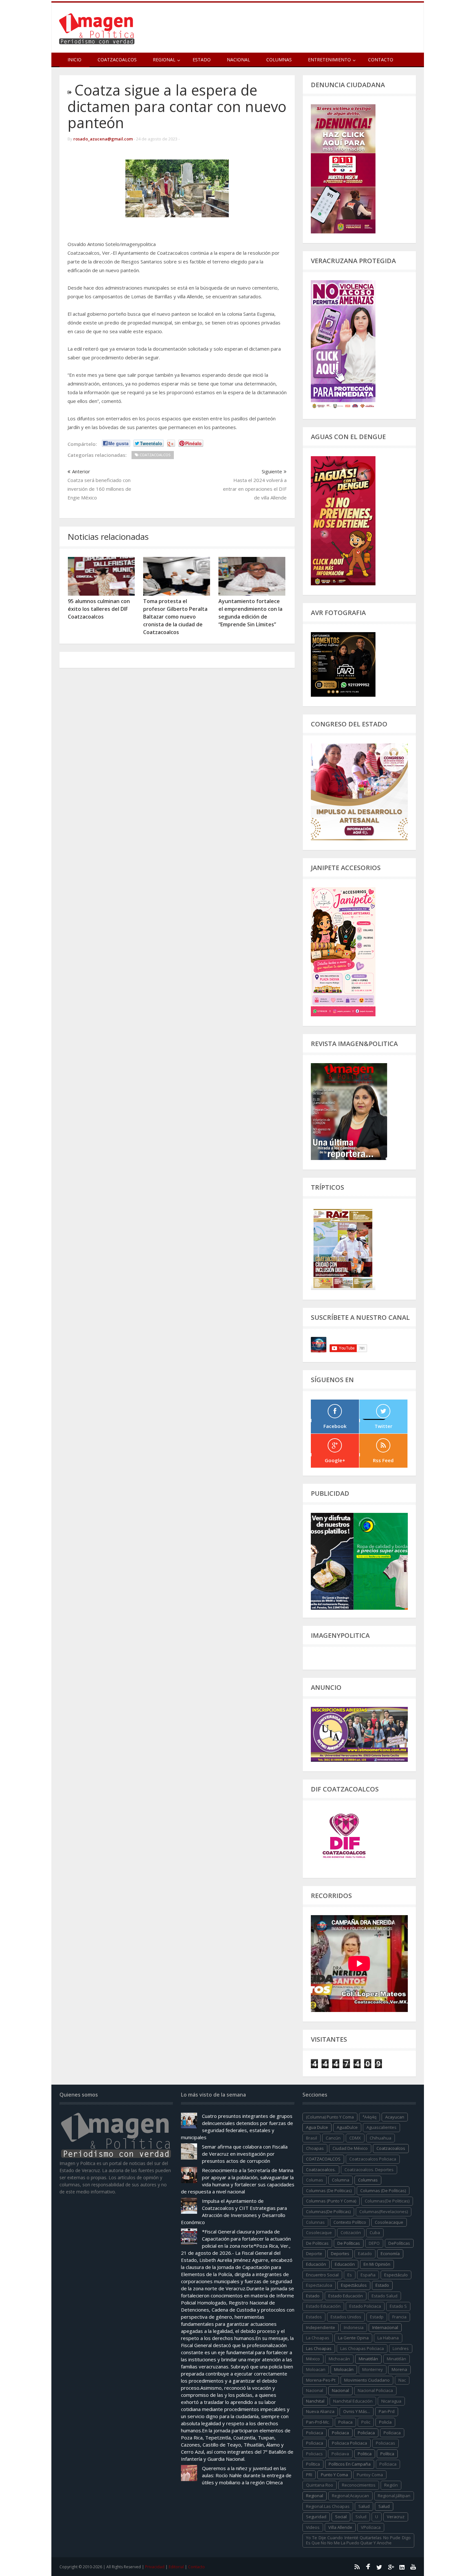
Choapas (315, 2148)
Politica (365, 2454)
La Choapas (318, 2338)
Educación (345, 2264)
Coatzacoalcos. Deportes (369, 2170)
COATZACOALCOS (323, 2159)
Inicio (74, 60)
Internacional (385, 2327)
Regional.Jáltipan (394, 2496)
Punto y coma (334, 2475)
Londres (401, 2348)
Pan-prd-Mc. (318, 2422)
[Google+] (391, 2567)
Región (391, 2485)
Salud (384, 2506)
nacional (315, 2390)
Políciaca (392, 2433)
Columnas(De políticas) (328, 2212)
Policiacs (314, 2454)
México (313, 2359)
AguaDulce (347, 2127)
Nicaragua (391, 2401)
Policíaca (366, 2433)
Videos (313, 2527)
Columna (341, 2180)
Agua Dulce (317, 2127)
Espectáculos (354, 2285)
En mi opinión (377, 2264)
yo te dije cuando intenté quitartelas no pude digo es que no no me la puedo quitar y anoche (358, 2540)
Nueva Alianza (320, 2411)
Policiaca (340, 2433)
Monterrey (373, 2369)
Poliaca (345, 2422)
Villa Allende (340, 2527)
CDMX (355, 2138)
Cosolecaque (319, 2232)
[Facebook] (368, 2567)
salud (364, 2506)
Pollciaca (388, 2464)
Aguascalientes (381, 2127)
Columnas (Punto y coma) (331, 2201)
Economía (390, 2253)
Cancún (333, 2138)
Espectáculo (396, 2275)
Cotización (351, 2232)
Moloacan (316, 2369)
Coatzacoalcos (117, 60)
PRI (309, 2475)
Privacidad (155, 2567)
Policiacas (385, 2443)
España (368, 2275)
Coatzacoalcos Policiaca (373, 2159)
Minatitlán (368, 2359)
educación (316, 2264)
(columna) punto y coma (330, 2117)
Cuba (375, 2232)
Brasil (311, 2138)
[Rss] (357, 2567)
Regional (315, 2496)
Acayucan (395, 2117)
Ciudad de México (350, 2148)
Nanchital (315, 2401)
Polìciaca (315, 2443)
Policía (385, 2422)
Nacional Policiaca (375, 2390)
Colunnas (315, 2222)
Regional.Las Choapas (328, 2506)
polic (366, 2422)
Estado (202, 60)
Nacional (238, 60)
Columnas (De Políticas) (383, 2191)
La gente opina (353, 2338)
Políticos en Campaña (350, 2464)
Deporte (314, 2253)
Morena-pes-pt (321, 2380)
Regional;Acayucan (350, 2496)
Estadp (377, 2317)
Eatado (365, 2253)
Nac (402, 2380)
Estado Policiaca (365, 2306)
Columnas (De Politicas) (329, 2191)
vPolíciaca (371, 2527)
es (350, 2275)
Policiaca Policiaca (349, 2443)
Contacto (381, 60)
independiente (321, 2327)
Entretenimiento (329, 60)
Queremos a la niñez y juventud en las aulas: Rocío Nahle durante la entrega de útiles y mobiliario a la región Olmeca (247, 2475)
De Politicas (317, 2243)
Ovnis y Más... (357, 2411)
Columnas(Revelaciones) (384, 2212)
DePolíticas (399, 2243)
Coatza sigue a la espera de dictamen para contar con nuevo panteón (177, 106)
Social (341, 2517)
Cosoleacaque (389, 2222)
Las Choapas (319, 2348)
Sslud (361, 2517)
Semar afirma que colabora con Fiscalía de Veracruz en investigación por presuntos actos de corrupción (245, 2154)
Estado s (398, 2306)
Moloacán (344, 2369)
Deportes (340, 2253)
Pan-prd (387, 2411)
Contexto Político (350, 2222)
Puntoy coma (370, 2475)
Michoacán (339, 2359)
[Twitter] (379, 2567)
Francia (399, 2317)
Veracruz (396, 2517)
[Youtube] (413, 2567)
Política (387, 2454)
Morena (399, 2369)
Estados (314, 2317)
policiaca (315, 2433)
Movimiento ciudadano (367, 2380)
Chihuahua (380, 2138)
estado (382, 2285)
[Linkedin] (402, 2567)
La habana (388, 2338)
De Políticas (349, 2243)
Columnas (279, 60)
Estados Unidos (346, 2317)
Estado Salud (385, 2296)
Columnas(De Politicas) (387, 2201)
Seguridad (316, 2517)
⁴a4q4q (369, 2117)
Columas (315, 2180)
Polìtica (313, 2464)
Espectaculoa (319, 2285)
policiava (340, 2454)
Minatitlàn (396, 2359)
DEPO (374, 2243)
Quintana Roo (320, 2485)
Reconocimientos (359, 2485)
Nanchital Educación (353, 2401)
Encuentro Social (322, 2275)
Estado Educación (346, 2296)
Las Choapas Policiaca (362, 2348)
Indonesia (354, 2327)
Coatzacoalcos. (321, 2170)
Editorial (176, 2567)
